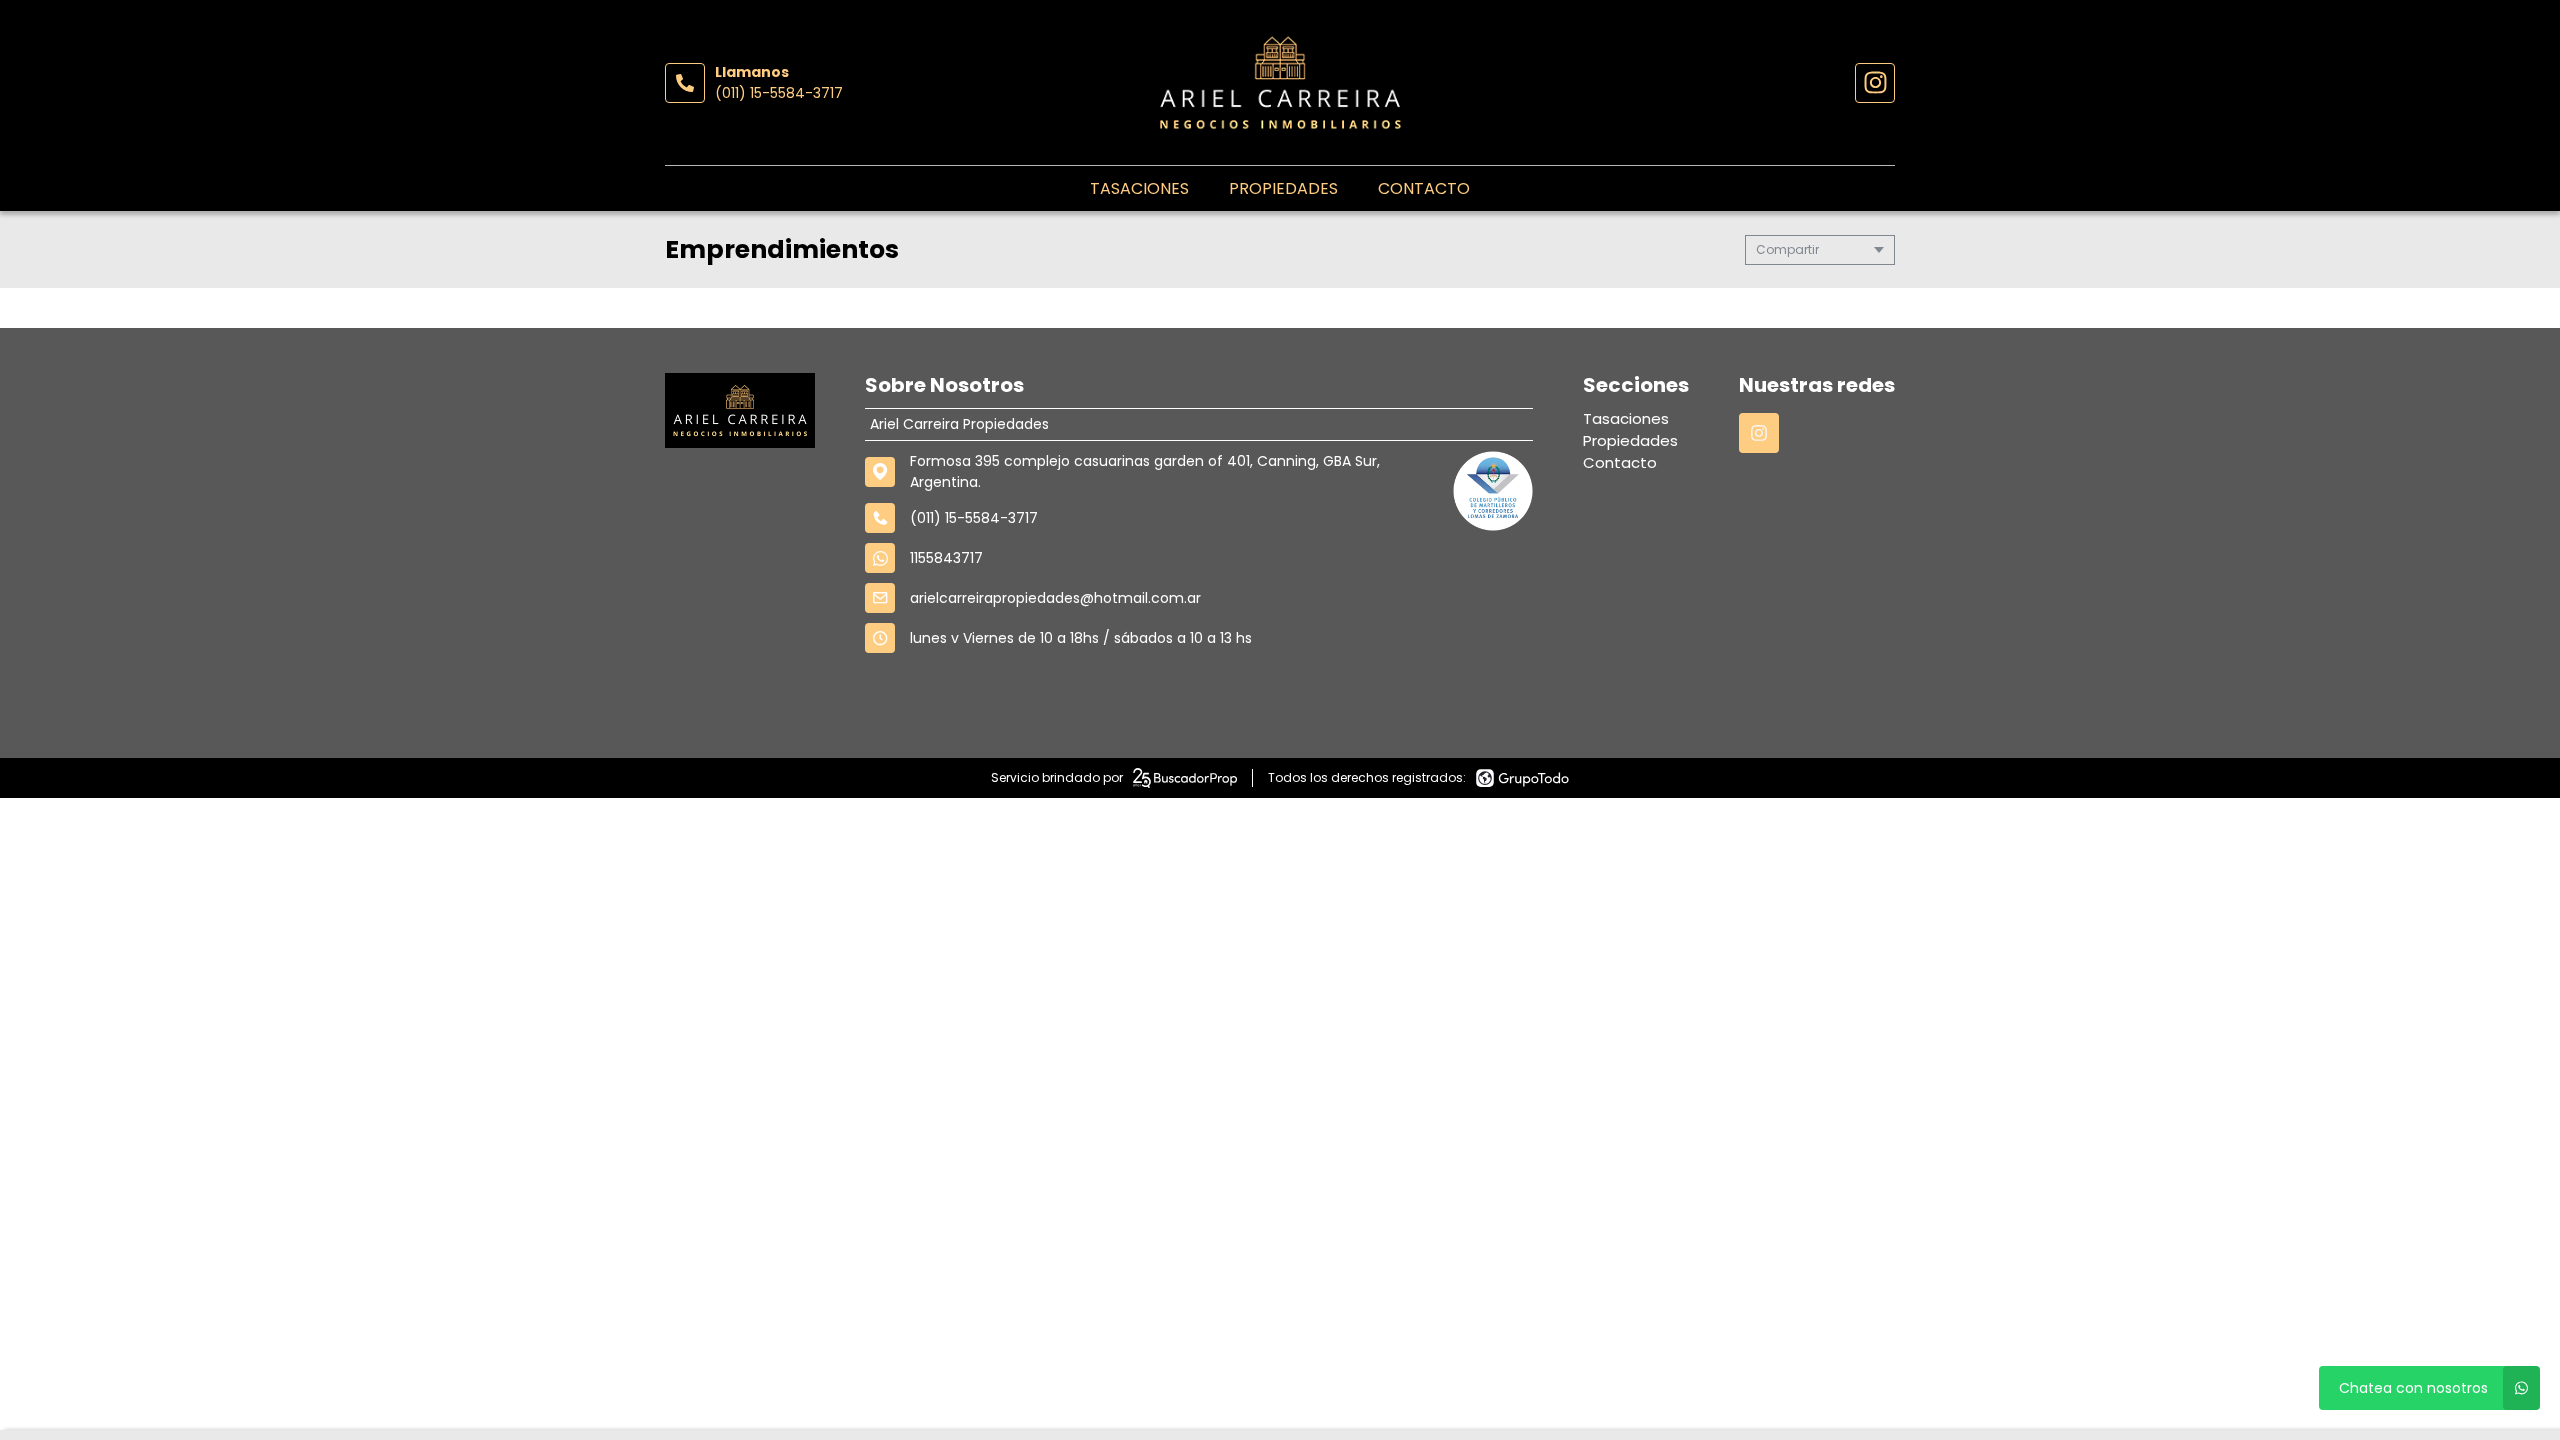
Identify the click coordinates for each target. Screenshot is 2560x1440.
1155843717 (946, 558)
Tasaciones (1139, 188)
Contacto (1424, 188)
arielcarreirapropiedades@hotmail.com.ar (1055, 598)
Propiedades (1283, 188)
